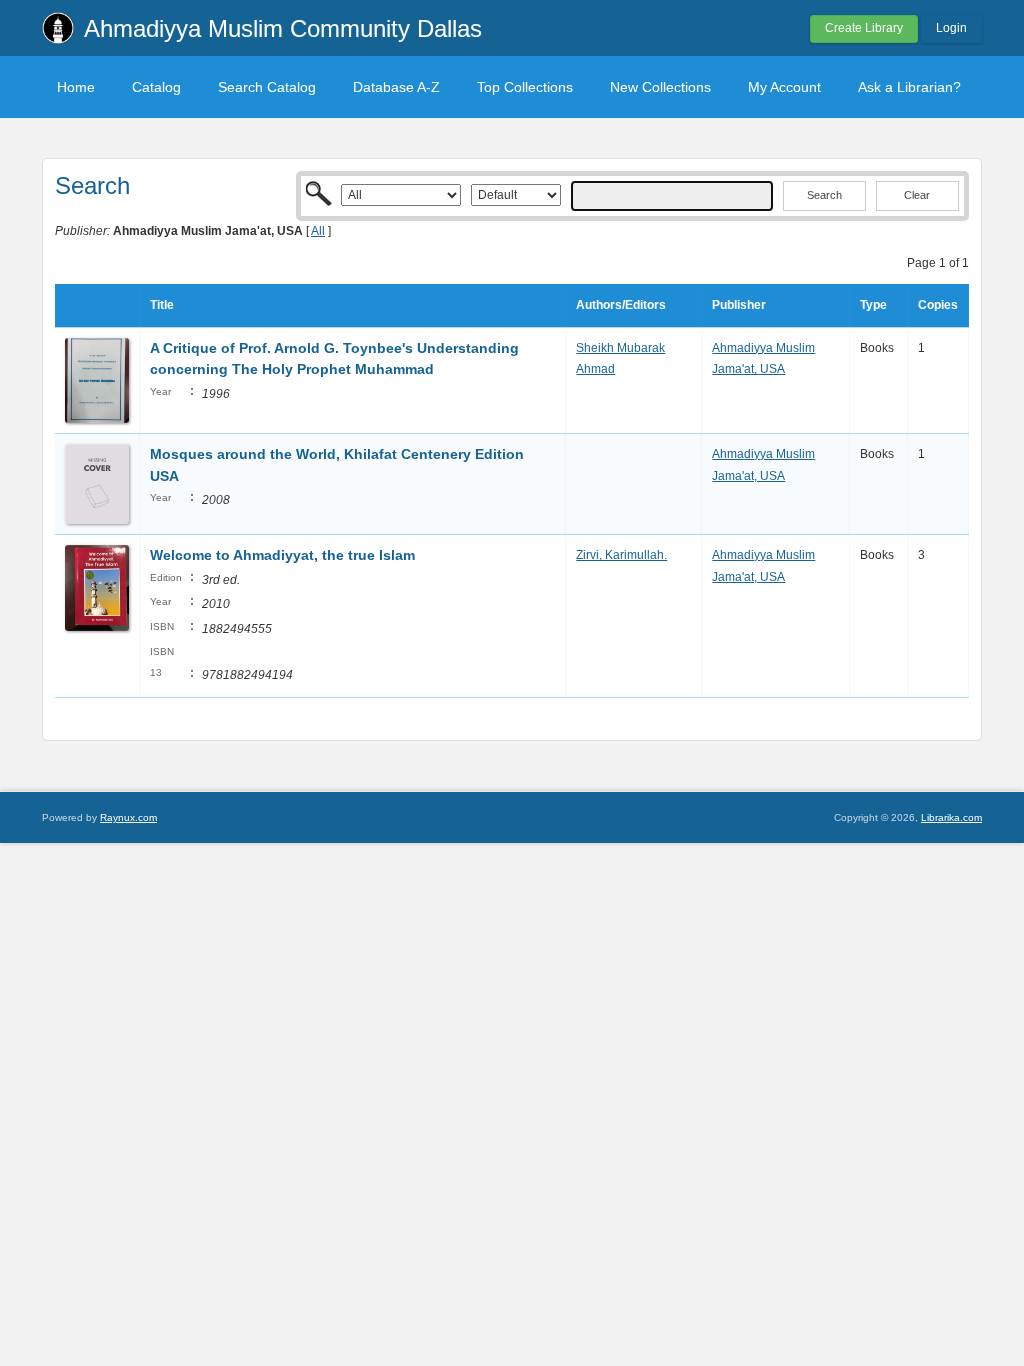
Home (76, 87)
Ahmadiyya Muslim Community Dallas (283, 28)
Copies (938, 305)
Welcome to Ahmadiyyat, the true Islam (282, 555)
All (318, 231)
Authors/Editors (621, 305)
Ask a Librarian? (909, 87)
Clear (917, 195)
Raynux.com (128, 817)
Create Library (864, 28)
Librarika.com (951, 817)
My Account (784, 87)
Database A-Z (396, 87)
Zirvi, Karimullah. (621, 555)
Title (162, 305)
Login (951, 28)
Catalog (156, 87)
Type (873, 305)
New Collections (660, 87)
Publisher (739, 305)
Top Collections (525, 87)
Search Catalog (267, 87)
